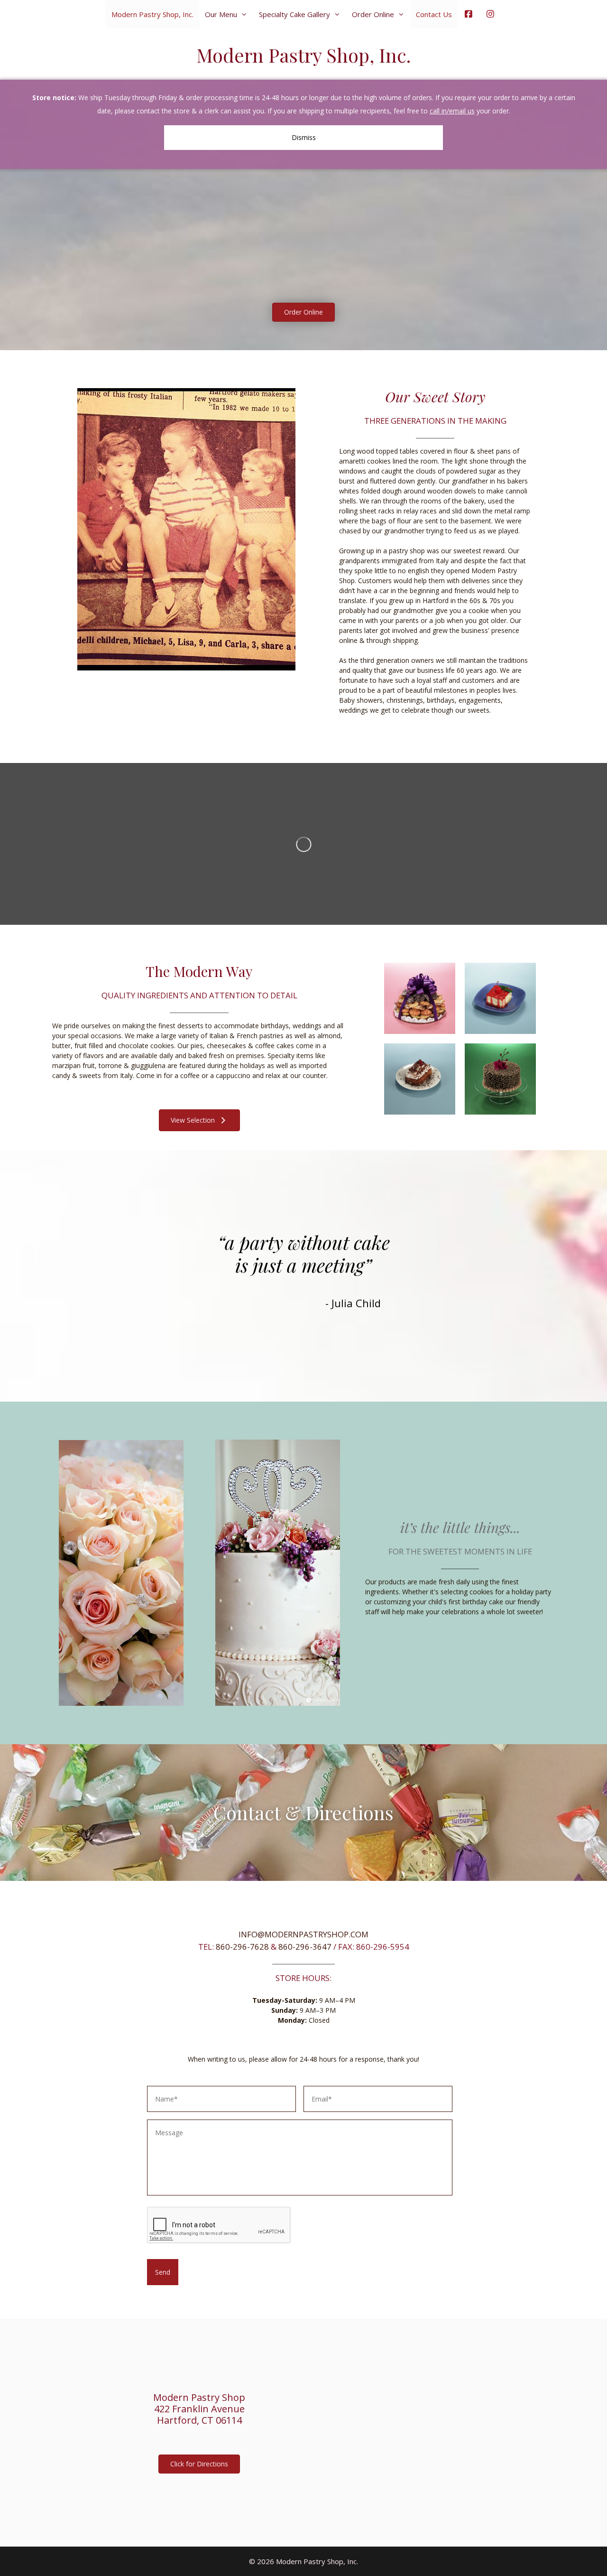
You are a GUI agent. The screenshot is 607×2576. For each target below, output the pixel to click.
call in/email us (452, 111)
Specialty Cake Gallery (294, 14)
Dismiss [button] (304, 137)
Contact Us (434, 14)
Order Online (373, 14)
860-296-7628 (242, 1947)
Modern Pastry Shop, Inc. (152, 14)
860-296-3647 (305, 1947)
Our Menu (221, 14)
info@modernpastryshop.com (303, 1934)
